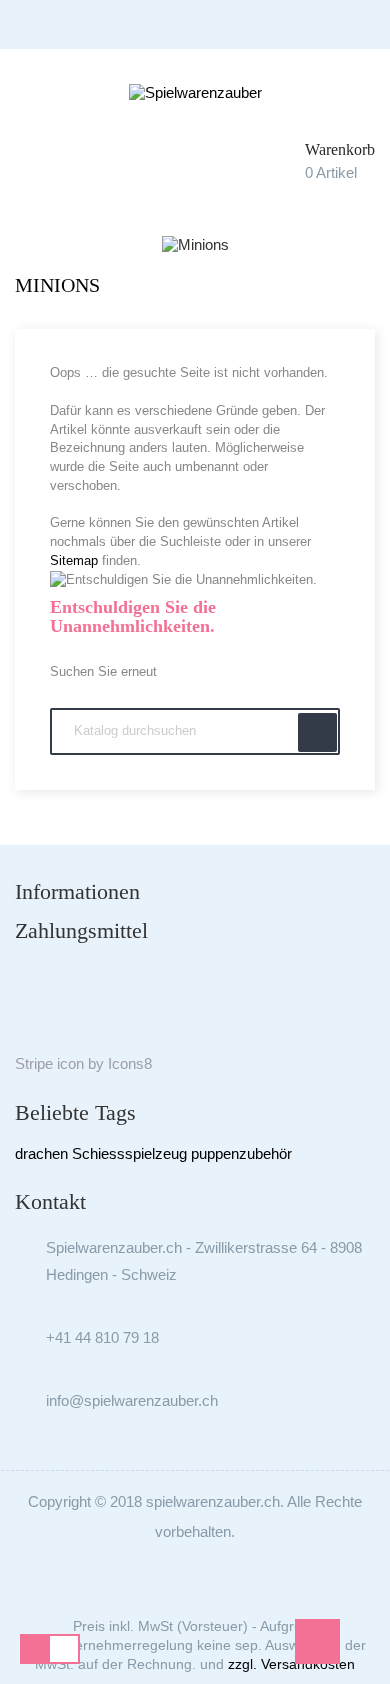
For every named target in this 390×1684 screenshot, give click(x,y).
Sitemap (74, 560)
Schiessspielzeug (129, 1153)
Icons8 (130, 1063)
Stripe (34, 1063)
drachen (41, 1153)
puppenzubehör (241, 1153)
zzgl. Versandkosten (291, 1664)
